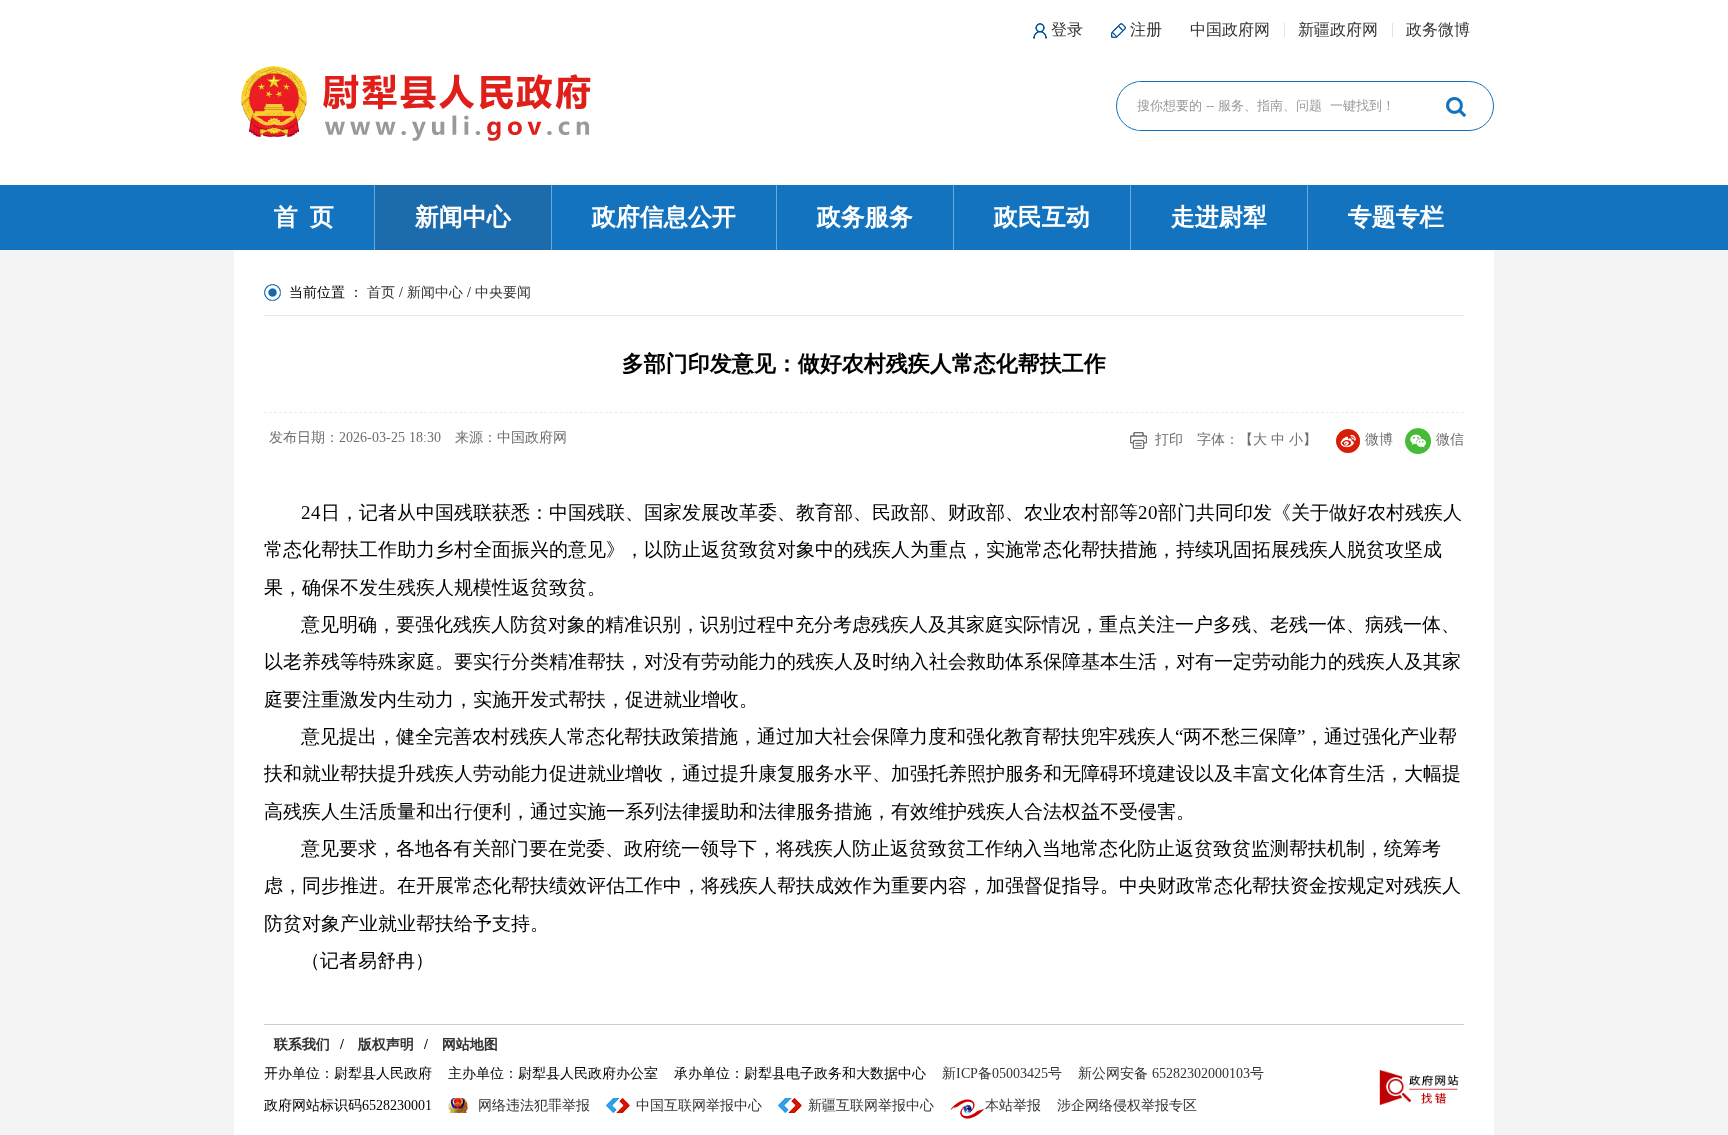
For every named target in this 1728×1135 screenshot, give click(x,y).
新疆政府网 (1338, 29)
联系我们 (302, 1044)
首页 (381, 292)
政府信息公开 (664, 217)
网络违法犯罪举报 (534, 1105)
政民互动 (1042, 217)
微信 (1450, 439)
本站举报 (1013, 1105)
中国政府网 (1230, 29)
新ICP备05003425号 (1002, 1073)
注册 (1146, 29)
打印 (1169, 439)
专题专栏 (1396, 217)
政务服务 (865, 217)
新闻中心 (463, 217)
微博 (1379, 439)
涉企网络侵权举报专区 (1127, 1105)
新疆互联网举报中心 (871, 1105)
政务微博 (1438, 29)
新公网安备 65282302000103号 (1171, 1073)
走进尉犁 (1219, 217)
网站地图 (470, 1044)
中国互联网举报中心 (699, 1105)
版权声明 (386, 1044)
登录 (1067, 29)
